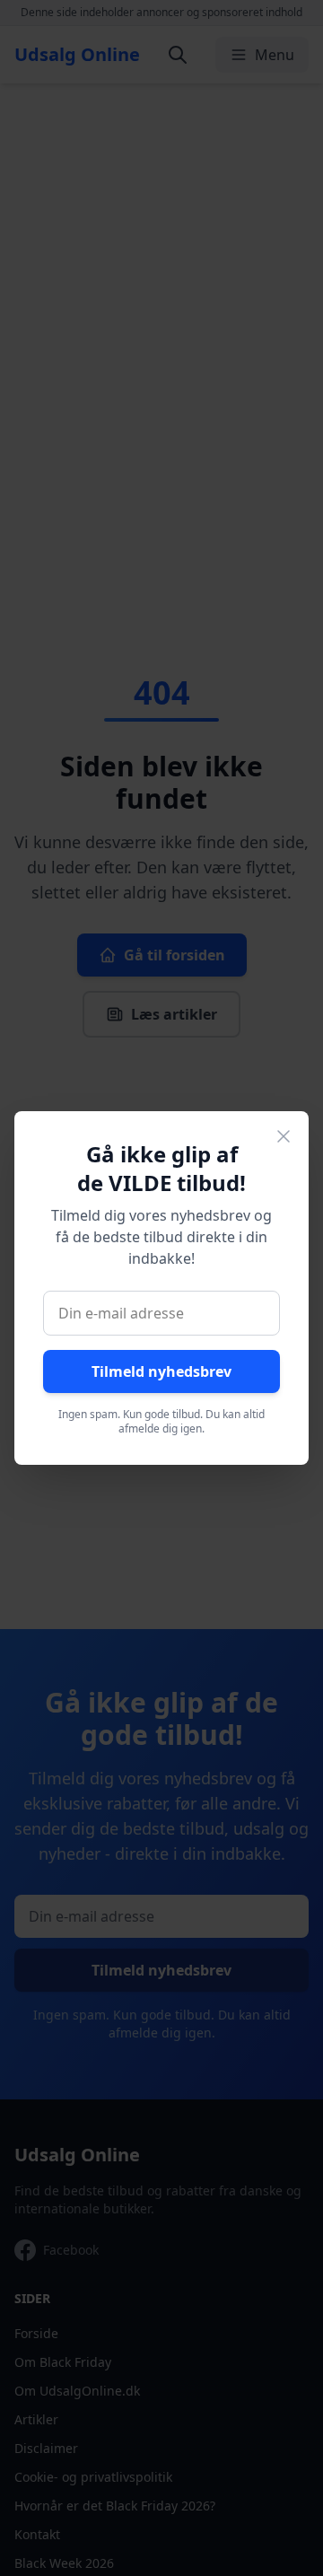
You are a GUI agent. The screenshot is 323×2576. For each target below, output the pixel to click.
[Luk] (284, 1136)
